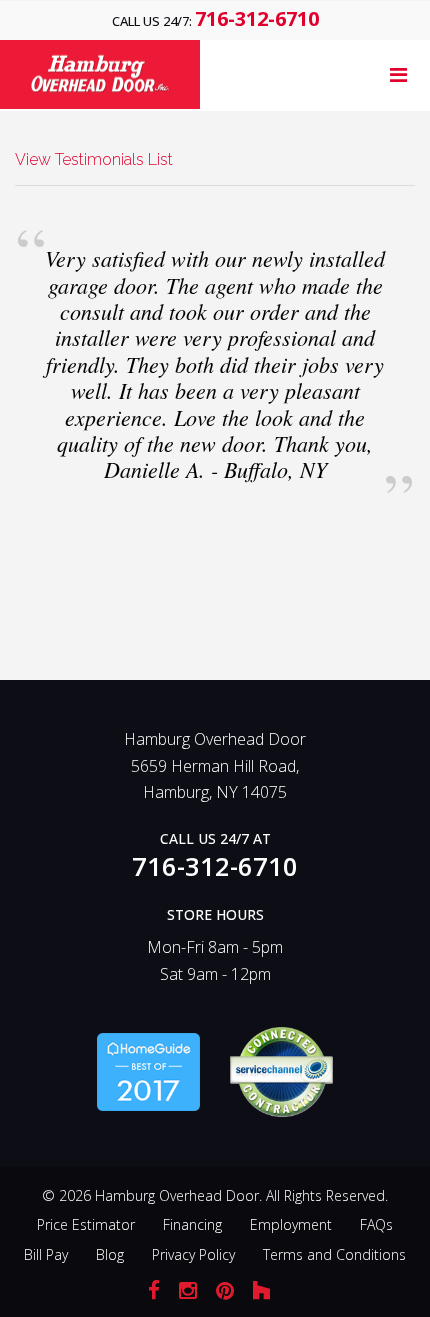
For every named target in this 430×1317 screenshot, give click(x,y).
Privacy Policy (193, 1254)
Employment (291, 1224)
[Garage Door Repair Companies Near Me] (148, 1070)
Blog (110, 1254)
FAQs (376, 1224)
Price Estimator (86, 1224)
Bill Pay (46, 1254)
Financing (192, 1224)
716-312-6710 (257, 18)
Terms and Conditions (334, 1254)
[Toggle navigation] (398, 75)
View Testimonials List (94, 159)
